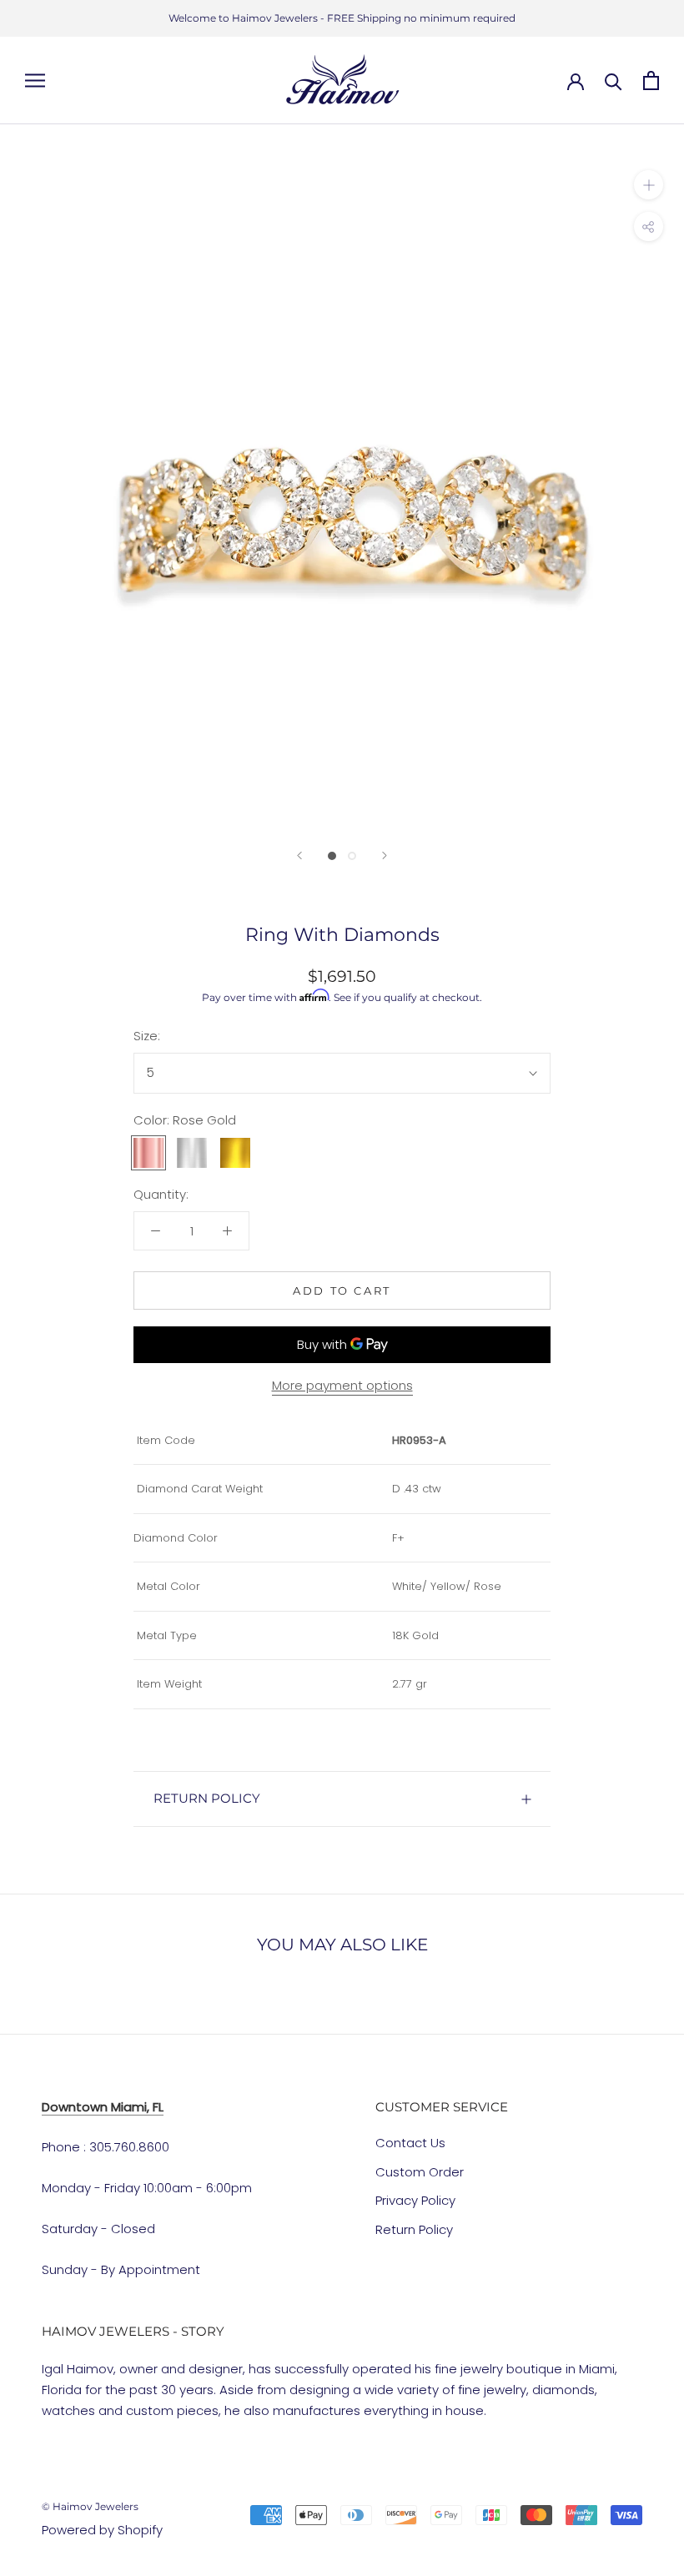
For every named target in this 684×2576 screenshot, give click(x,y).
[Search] (614, 80)
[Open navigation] (35, 80)
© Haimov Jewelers (90, 2506)
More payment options (342, 1385)
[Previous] (299, 855)
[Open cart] (651, 80)
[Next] (385, 855)
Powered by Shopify (102, 2530)
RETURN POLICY (207, 1798)
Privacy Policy (415, 2200)
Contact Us (410, 2143)
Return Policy (414, 2229)
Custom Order (420, 2172)
